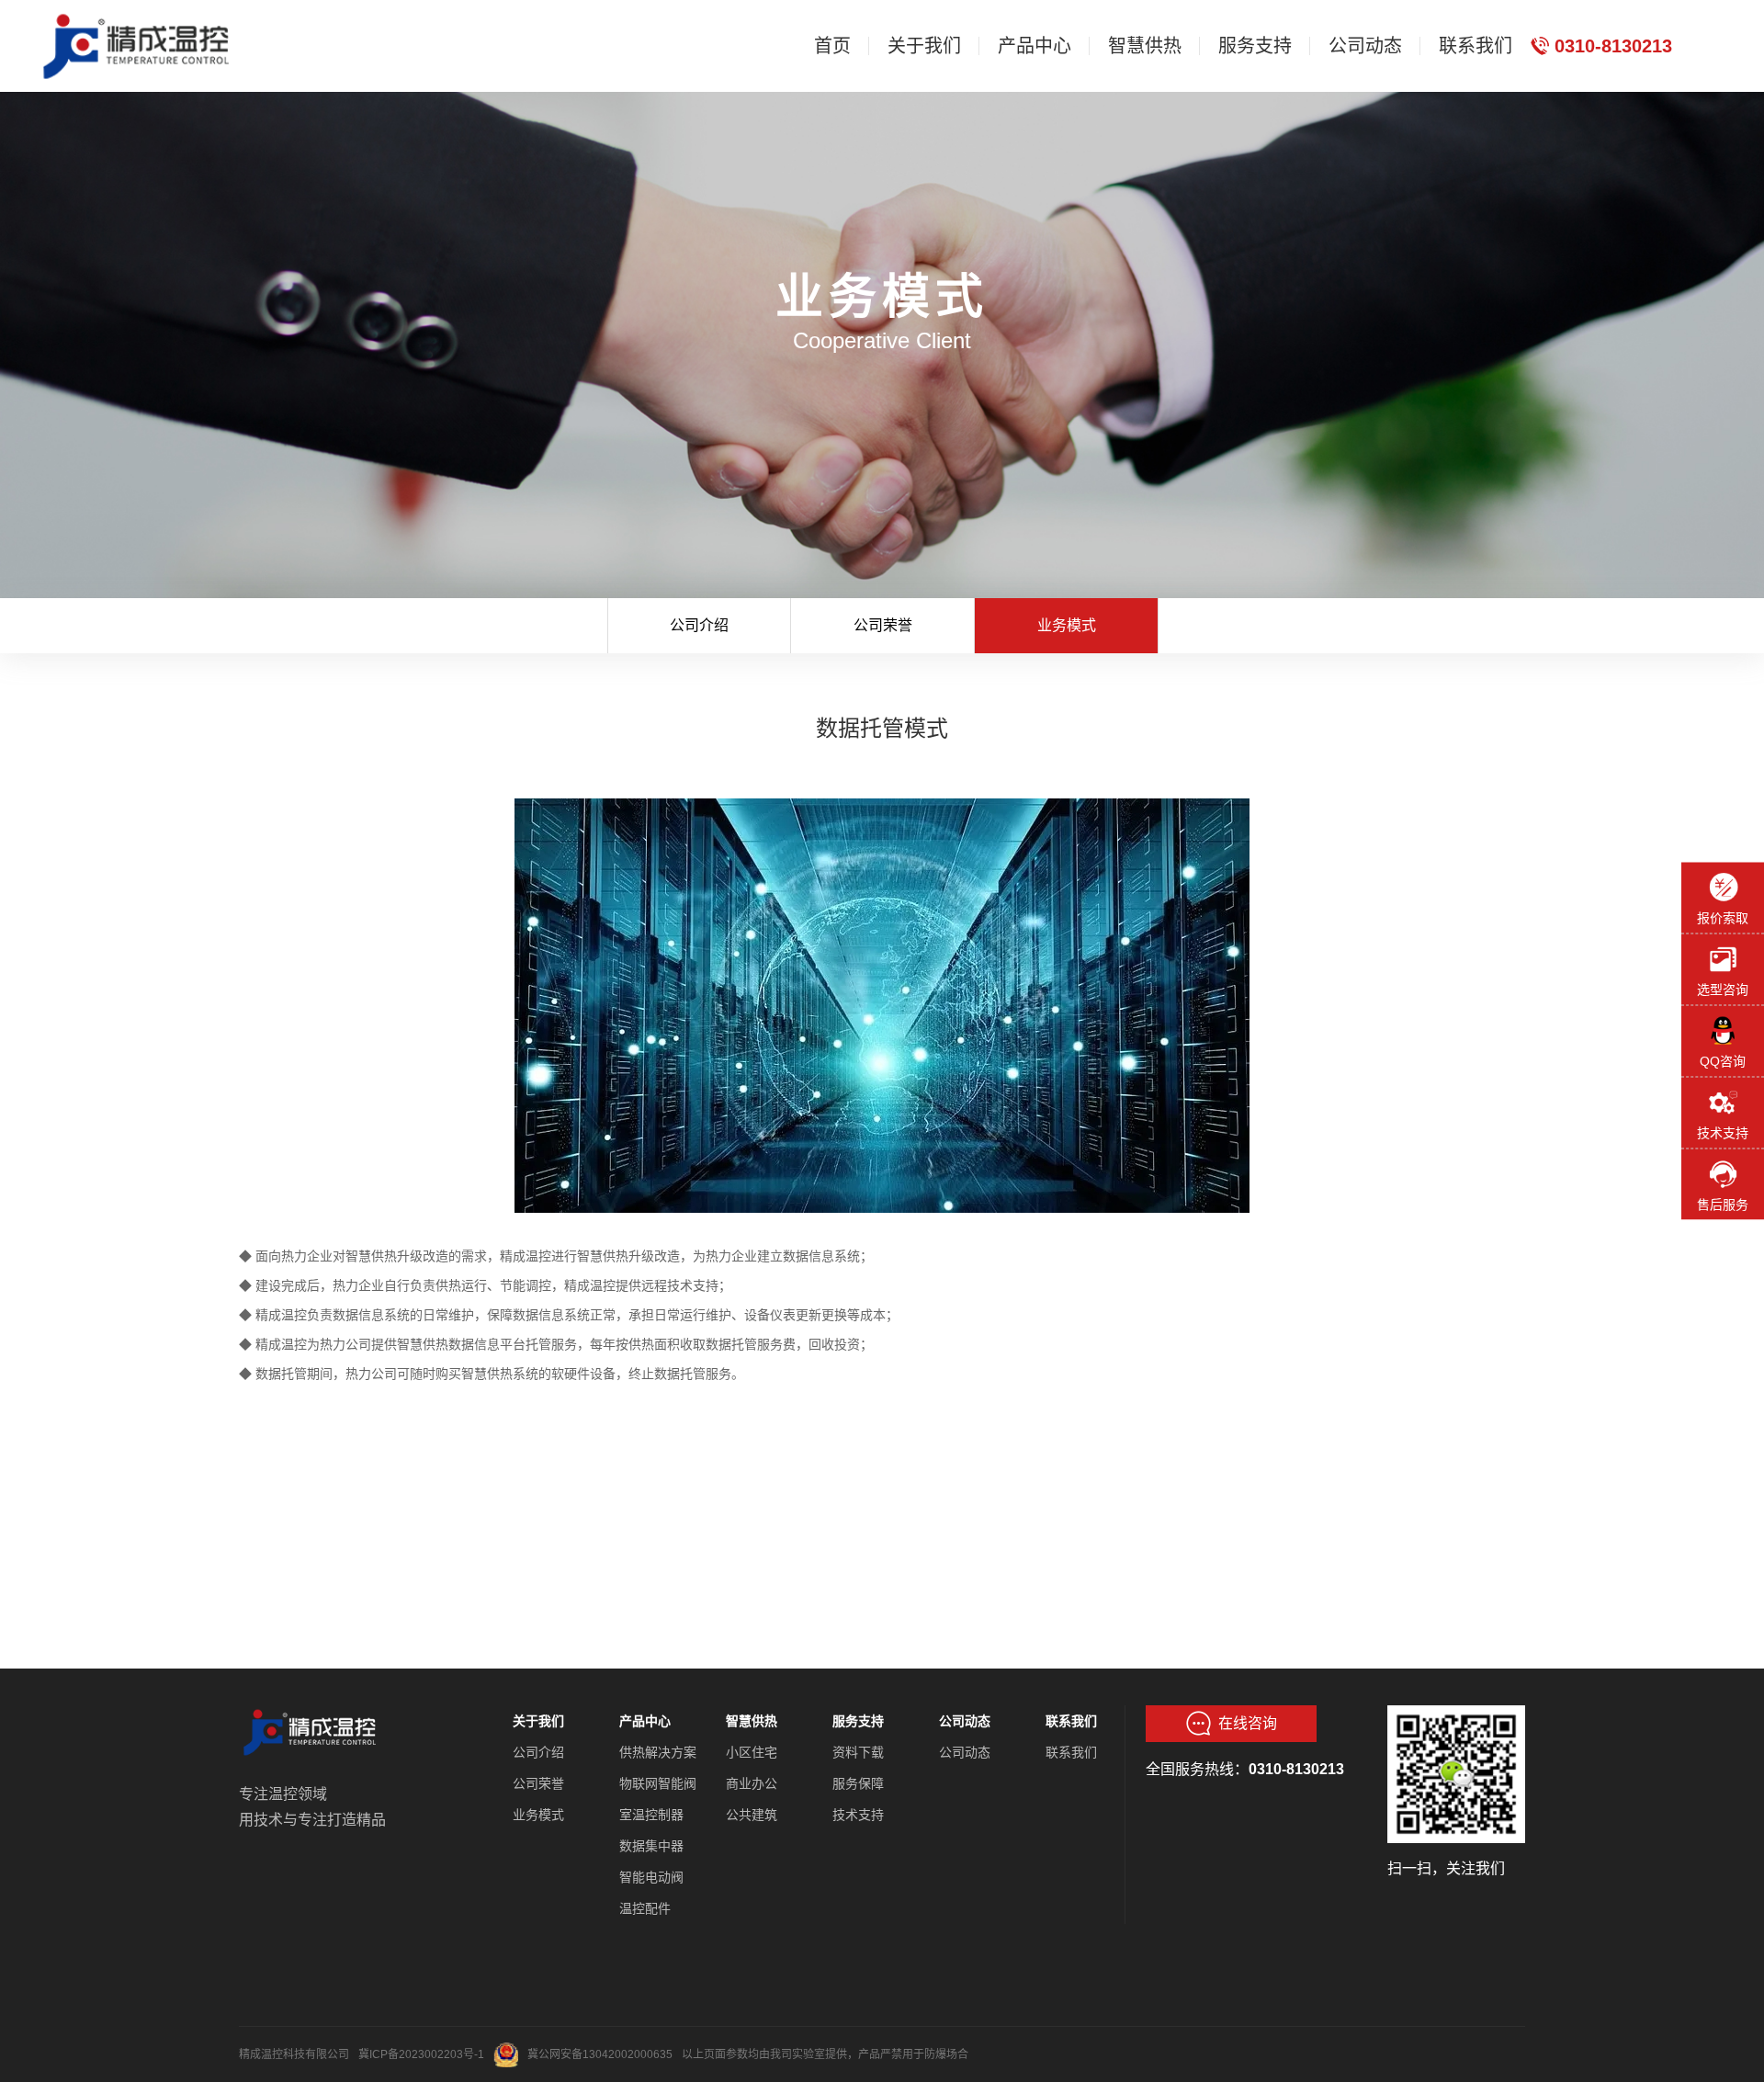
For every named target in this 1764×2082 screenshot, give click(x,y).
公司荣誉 (883, 625)
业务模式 (1067, 625)
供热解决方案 (658, 1752)
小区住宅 (752, 1752)
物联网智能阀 (658, 1783)
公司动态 (965, 1721)
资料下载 (858, 1752)
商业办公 (752, 1783)
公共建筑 (752, 1815)
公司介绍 (699, 625)
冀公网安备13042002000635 (600, 2054)
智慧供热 (752, 1721)
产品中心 (645, 1721)
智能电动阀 (651, 1877)
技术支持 (858, 1815)
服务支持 (858, 1721)
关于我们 (538, 1721)
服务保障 (858, 1783)
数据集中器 (651, 1846)
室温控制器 (651, 1815)
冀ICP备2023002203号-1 (421, 2054)
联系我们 (1071, 1721)
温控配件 (645, 1908)
